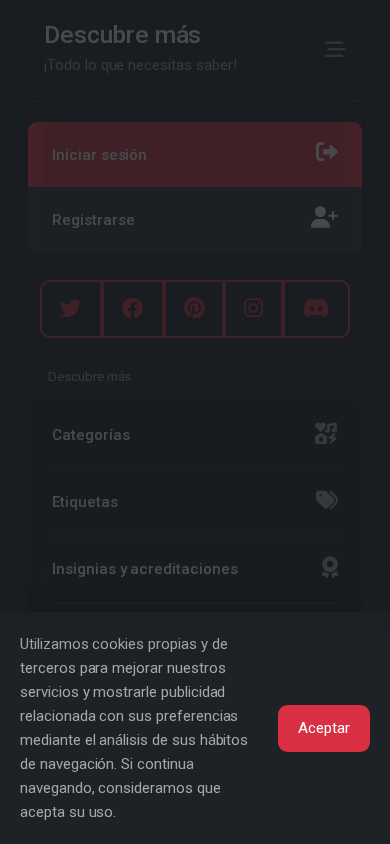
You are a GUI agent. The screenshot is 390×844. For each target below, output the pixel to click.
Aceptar (324, 728)
